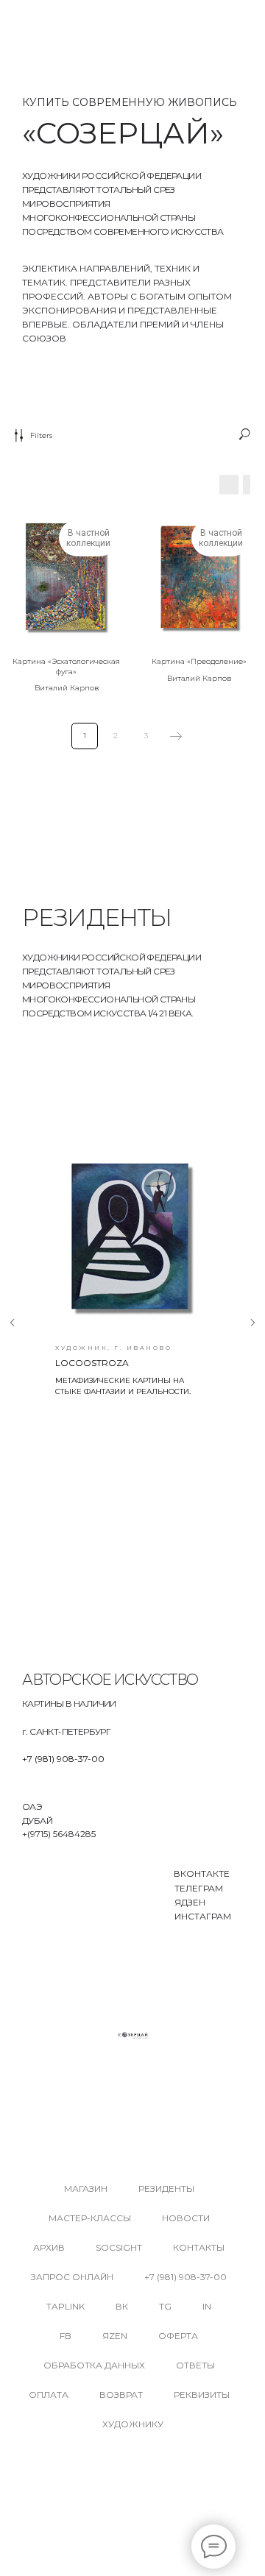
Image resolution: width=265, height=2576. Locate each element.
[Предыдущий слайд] (13, 1323)
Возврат (121, 2395)
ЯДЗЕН (190, 1902)
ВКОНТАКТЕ (202, 1873)
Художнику (133, 2424)
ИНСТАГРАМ (203, 1916)
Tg (165, 2306)
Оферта (178, 2336)
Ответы (195, 2365)
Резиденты (166, 2188)
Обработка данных (94, 2365)
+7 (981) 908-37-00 (63, 1759)
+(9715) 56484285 (59, 1834)
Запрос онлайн (72, 2277)
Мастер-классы (90, 2218)
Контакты (199, 2247)
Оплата (49, 2395)
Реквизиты (202, 2395)
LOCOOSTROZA (92, 1363)
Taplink (66, 2306)
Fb (66, 2336)
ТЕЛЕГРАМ (199, 1888)
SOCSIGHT (119, 2247)
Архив (49, 2247)
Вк (122, 2306)
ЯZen (115, 2336)
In (207, 2306)
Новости (186, 2218)
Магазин (86, 2188)
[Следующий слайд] (252, 1323)
